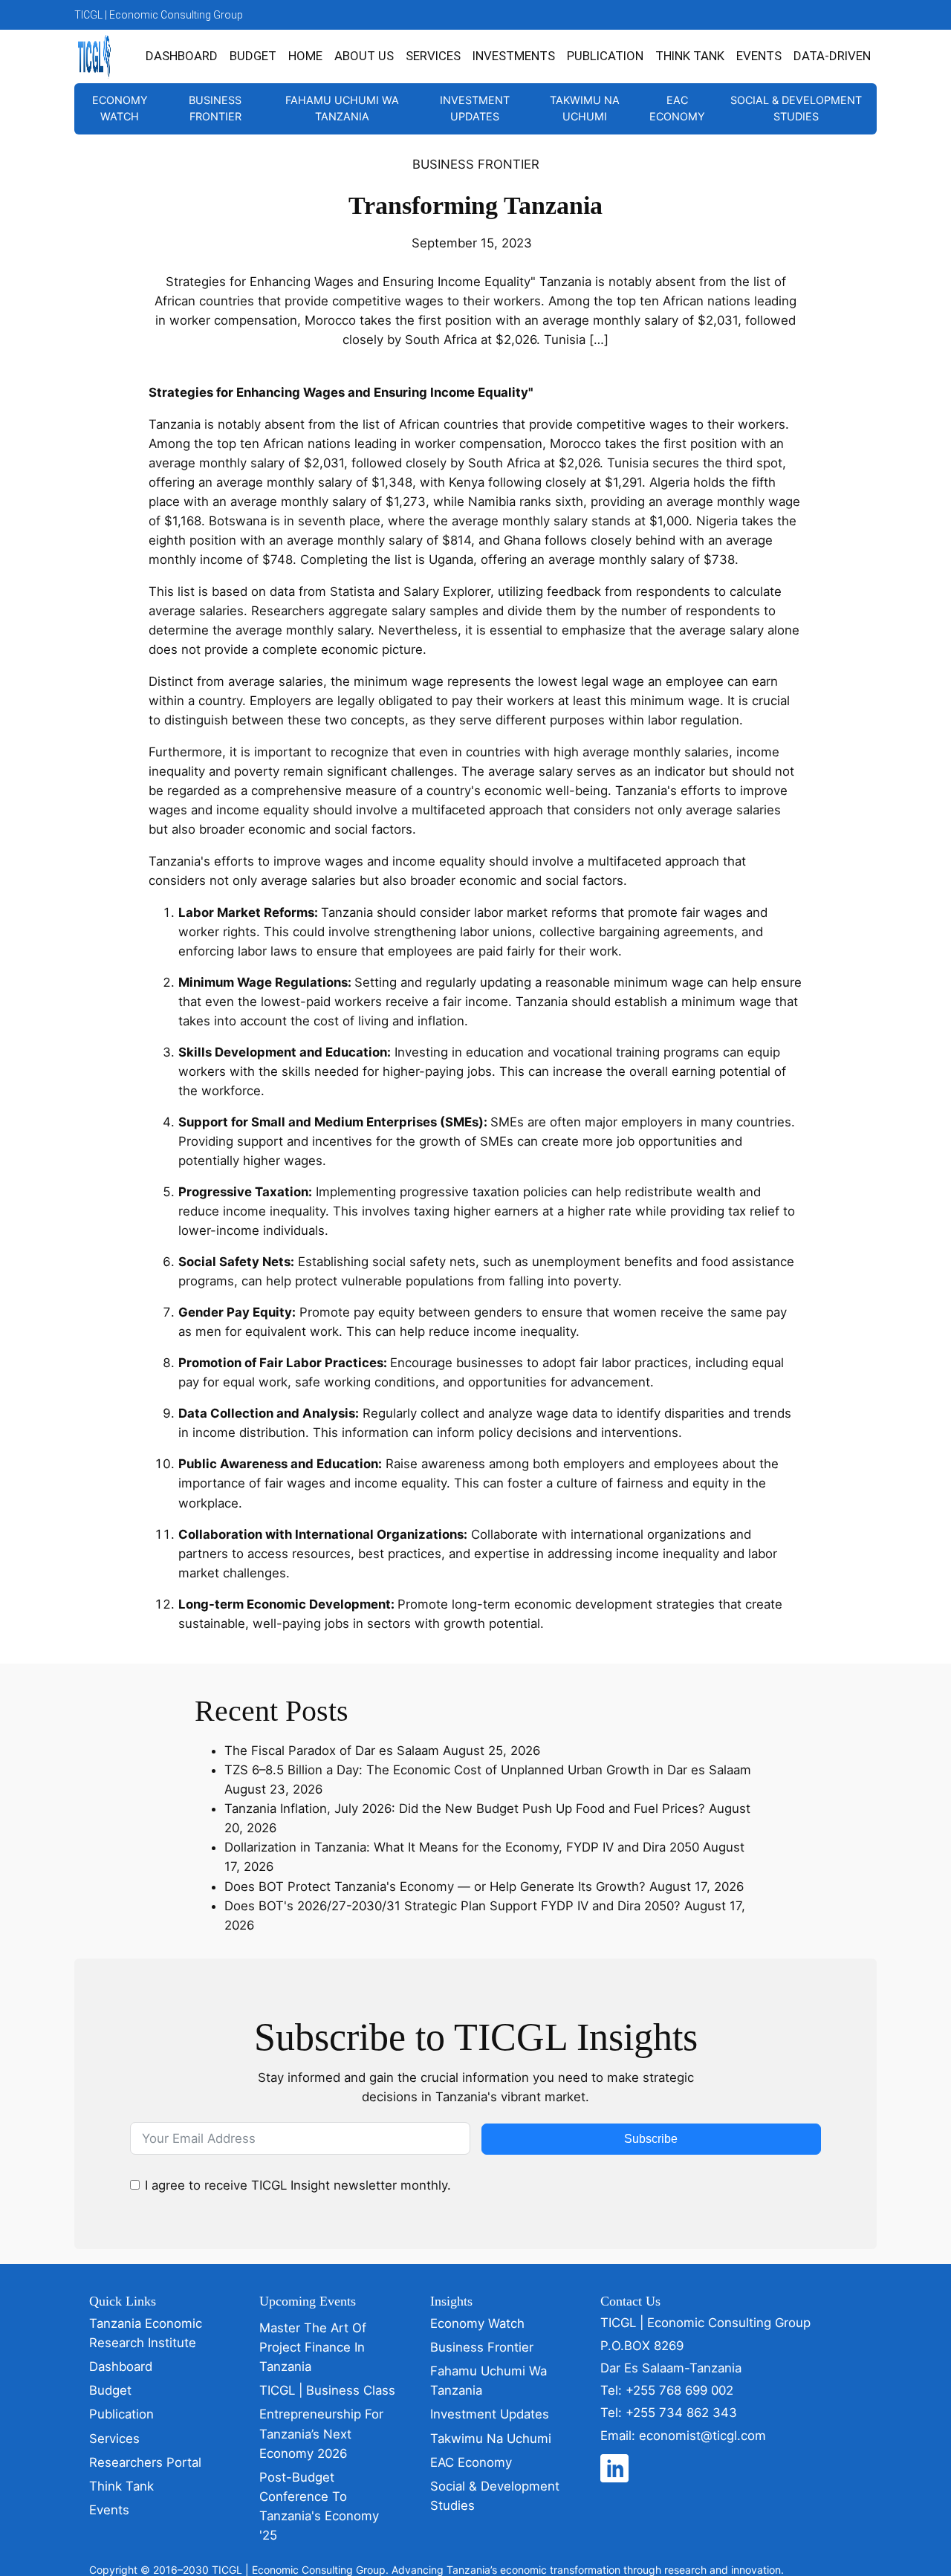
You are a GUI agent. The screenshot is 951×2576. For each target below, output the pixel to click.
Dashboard (182, 56)
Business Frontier (215, 108)
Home (305, 56)
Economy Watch (120, 108)
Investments (514, 56)
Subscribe (651, 2139)
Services (433, 56)
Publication (605, 56)
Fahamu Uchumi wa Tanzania (342, 108)
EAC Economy (677, 108)
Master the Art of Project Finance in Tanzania (313, 2347)
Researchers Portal (145, 2462)
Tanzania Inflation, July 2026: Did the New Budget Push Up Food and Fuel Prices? (465, 1808)
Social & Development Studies (796, 108)
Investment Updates (475, 108)
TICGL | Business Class (327, 2390)
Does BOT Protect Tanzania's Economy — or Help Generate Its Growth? (435, 1886)
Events (759, 56)
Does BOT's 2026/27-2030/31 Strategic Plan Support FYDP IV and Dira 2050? (452, 1906)
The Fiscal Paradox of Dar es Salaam (332, 1751)
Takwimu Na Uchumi (585, 108)
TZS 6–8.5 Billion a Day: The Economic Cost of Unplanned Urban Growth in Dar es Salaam (488, 1770)
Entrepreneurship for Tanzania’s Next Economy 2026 (321, 2433)
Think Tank (690, 56)
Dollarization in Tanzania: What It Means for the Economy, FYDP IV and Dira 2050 (462, 1847)
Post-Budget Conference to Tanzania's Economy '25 (319, 2506)
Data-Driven (832, 56)
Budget (253, 56)
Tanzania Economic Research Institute (146, 2333)
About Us (364, 56)
